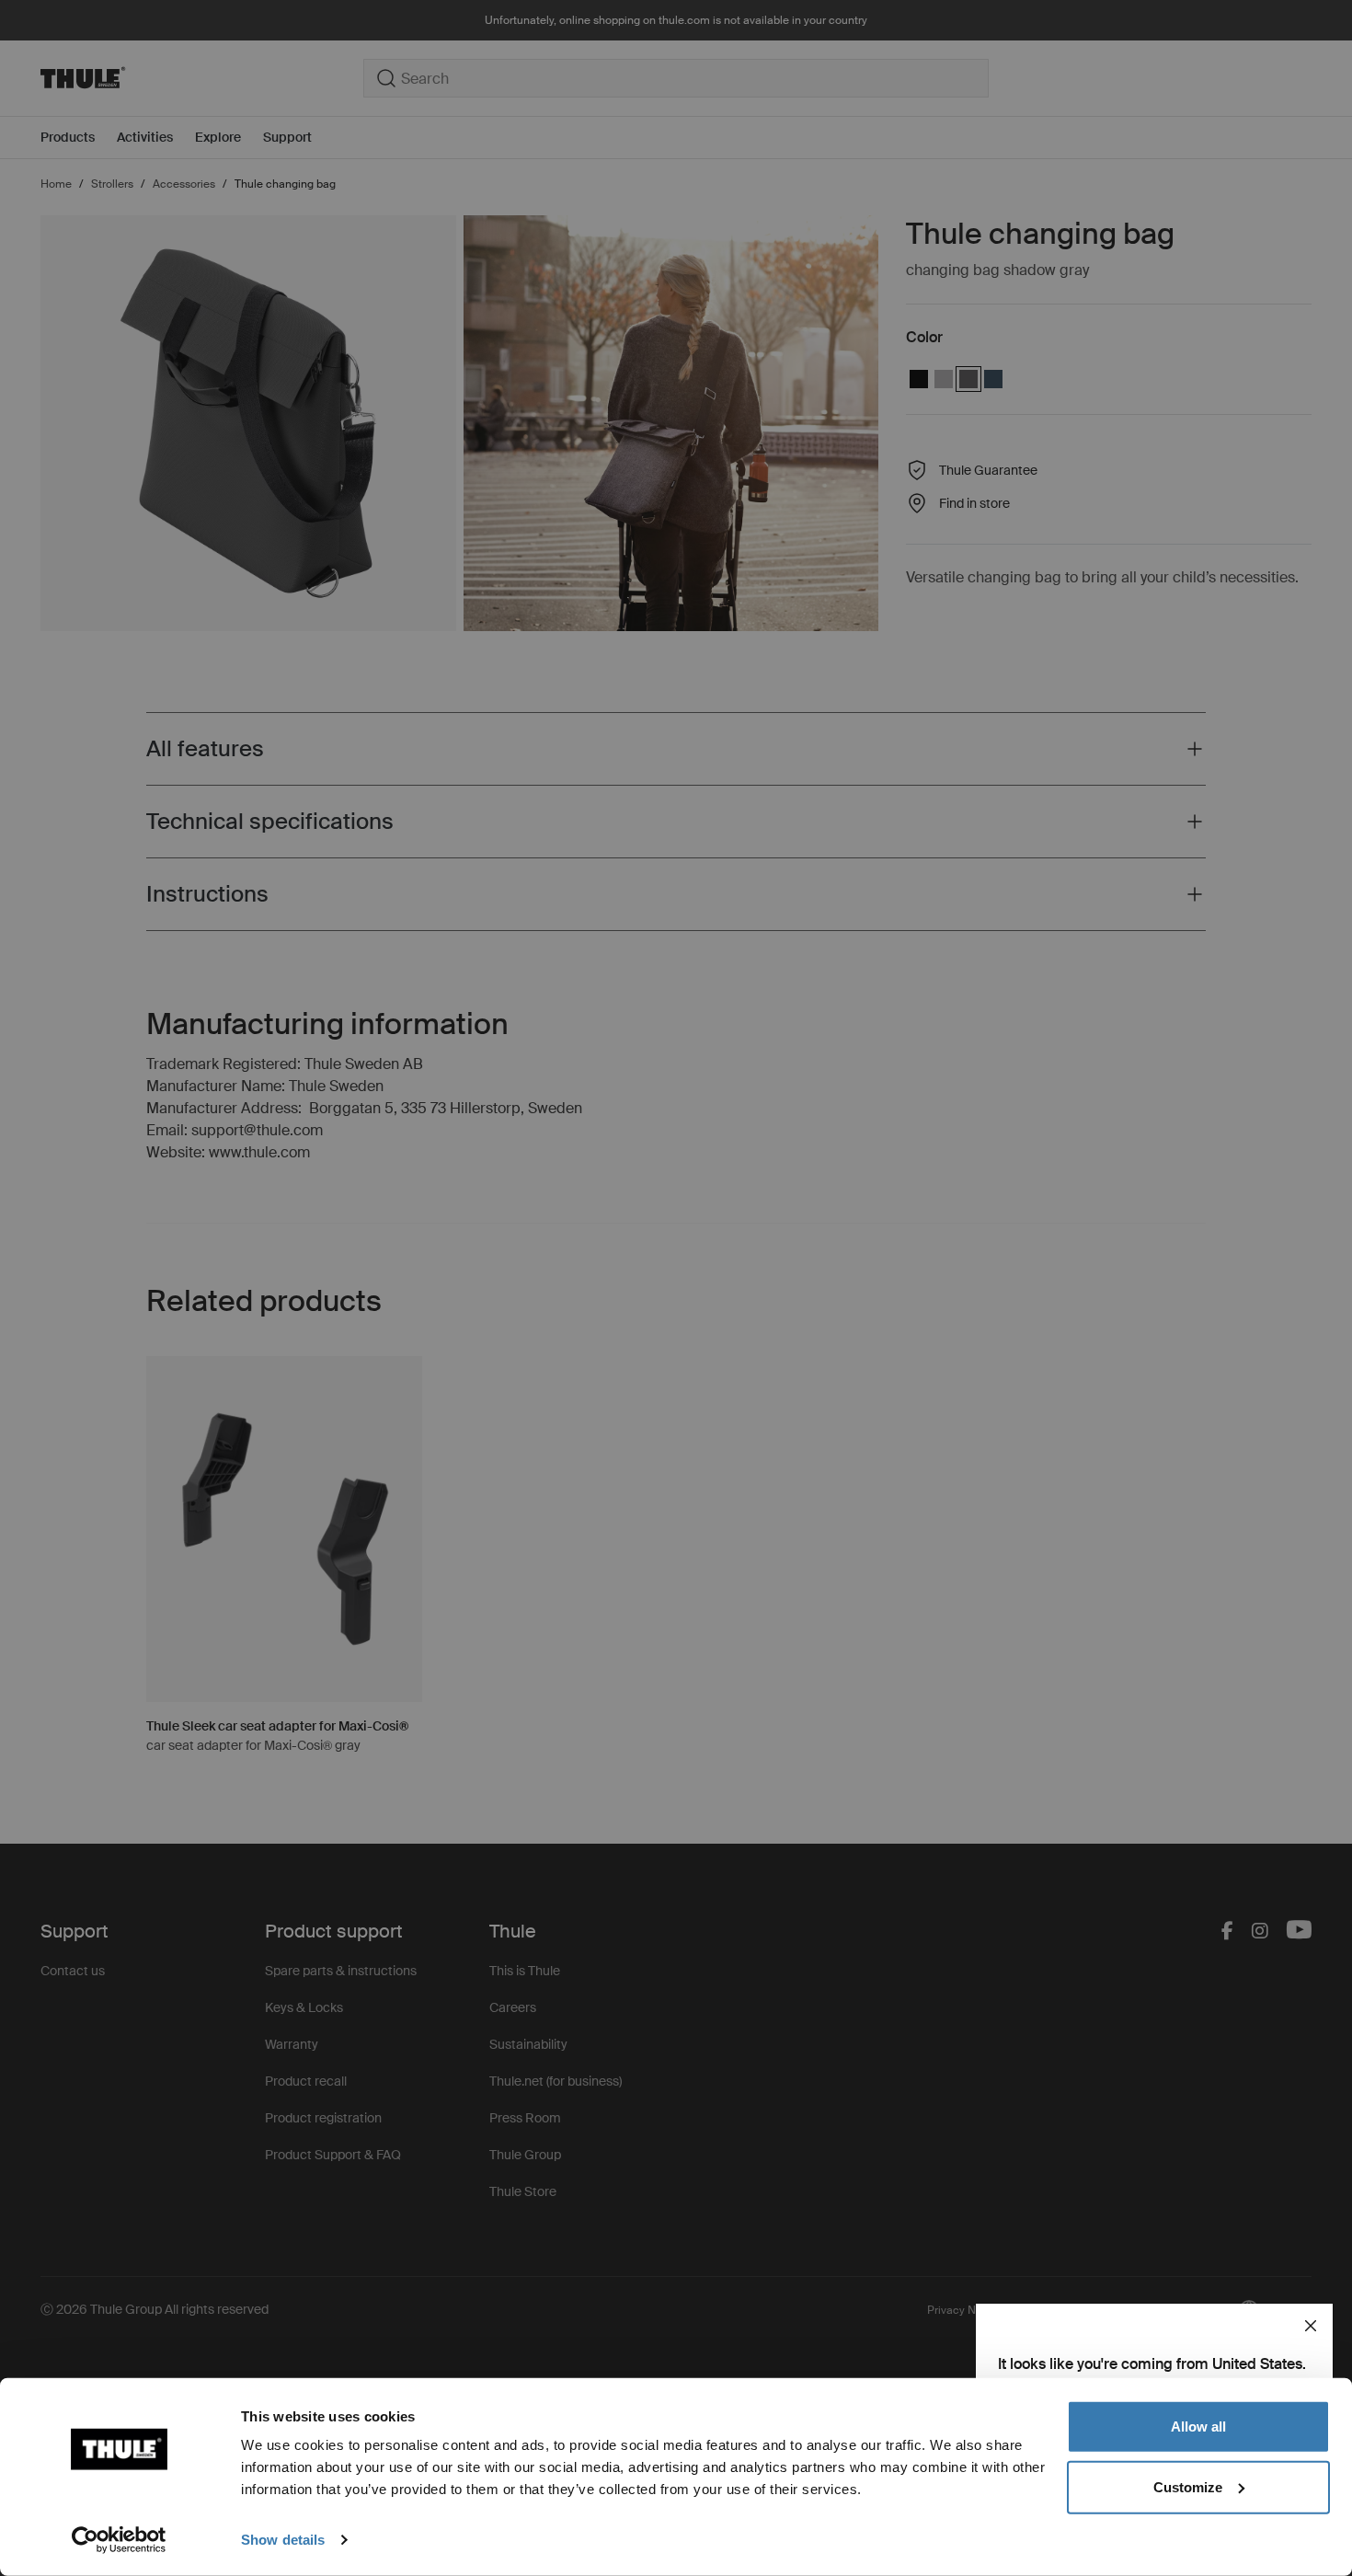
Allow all (1198, 2426)
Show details (283, 2540)
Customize (1188, 2486)
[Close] (1311, 2326)
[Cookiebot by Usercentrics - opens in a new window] (119, 2540)
